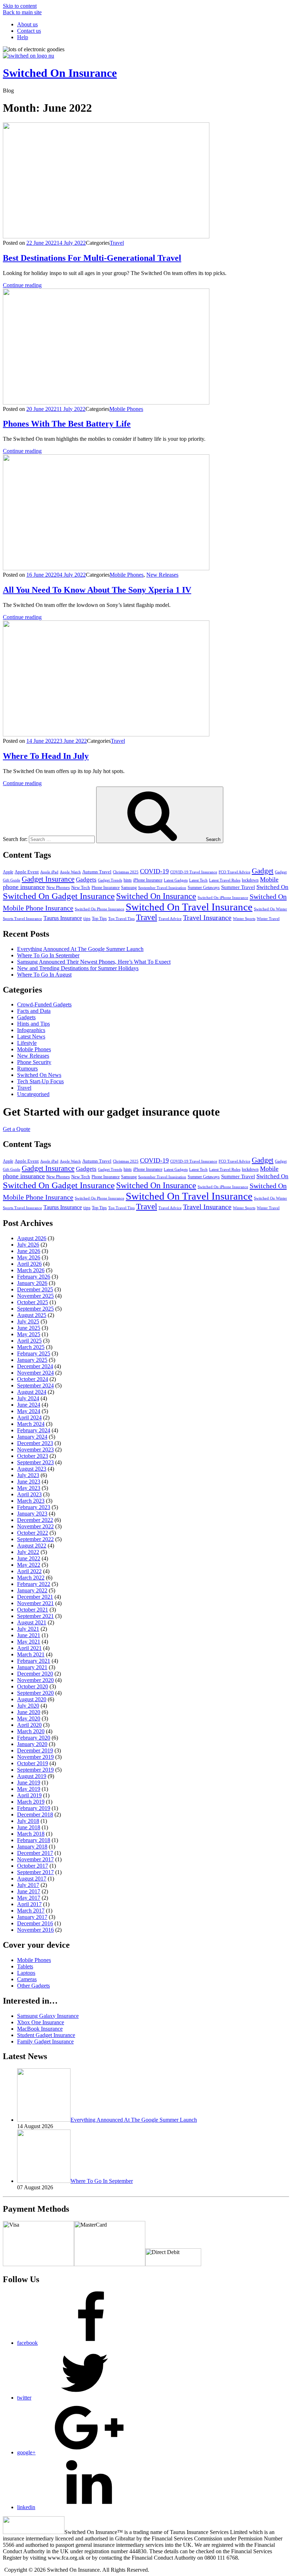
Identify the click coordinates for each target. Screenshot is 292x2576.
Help (23, 37)
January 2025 (32, 1360)
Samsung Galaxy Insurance (48, 2016)
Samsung (129, 888)
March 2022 (31, 1578)
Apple (8, 872)
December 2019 (35, 1750)
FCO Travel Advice (234, 872)
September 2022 (35, 1539)
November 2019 (35, 1757)
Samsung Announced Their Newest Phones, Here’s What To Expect (94, 962)
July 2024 (28, 1398)
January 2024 (32, 1437)
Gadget (263, 871)
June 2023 (29, 1482)
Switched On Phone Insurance (100, 909)
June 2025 (29, 1328)
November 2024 (35, 1373)
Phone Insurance (106, 888)
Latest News (31, 1036)
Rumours (27, 1069)
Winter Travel (268, 919)
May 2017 (29, 1898)
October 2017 (33, 1866)
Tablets (25, 1966)
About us (27, 24)
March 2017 (31, 1911)
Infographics (31, 1030)
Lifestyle (27, 1043)
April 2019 (29, 1795)
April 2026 (29, 1264)
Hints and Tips (33, 1024)
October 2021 (33, 1610)
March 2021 (31, 1654)
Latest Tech (198, 880)
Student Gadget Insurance (46, 2035)
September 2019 (35, 1770)
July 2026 (28, 1245)
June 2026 (29, 1251)
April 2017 (29, 1904)
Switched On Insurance (60, 73)
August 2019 (32, 1776)
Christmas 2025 (126, 872)
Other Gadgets (33, 1986)
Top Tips (99, 919)
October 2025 (33, 1302)
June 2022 (29, 1558)
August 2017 (32, 1879)
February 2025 (34, 1353)
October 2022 (33, 1533)
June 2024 (29, 1405)
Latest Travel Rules (225, 880)
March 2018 (31, 1834)
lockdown (250, 880)
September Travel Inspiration (162, 888)
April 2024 (29, 1417)
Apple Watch (70, 872)
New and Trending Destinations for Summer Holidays (78, 968)
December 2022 (35, 1520)
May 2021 (29, 1642)
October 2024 (33, 1379)
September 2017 (35, 1872)
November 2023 (35, 1450)
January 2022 (32, 1590)
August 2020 (32, 1699)
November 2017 (35, 1859)
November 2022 (35, 1526)
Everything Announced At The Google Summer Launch (80, 949)
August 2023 (32, 1469)
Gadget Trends (110, 880)
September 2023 (35, 1462)
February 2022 (34, 1584)
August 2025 (32, 1315)
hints (128, 880)
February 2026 (34, 1277)
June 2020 (29, 1712)
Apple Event (27, 872)
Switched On (272, 887)
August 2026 (32, 1238)
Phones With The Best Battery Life (67, 424)
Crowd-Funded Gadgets (44, 1004)
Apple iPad (49, 872)
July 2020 (28, 1706)
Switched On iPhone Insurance (223, 898)
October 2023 (33, 1456)
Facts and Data (34, 1011)
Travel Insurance (207, 917)
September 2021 (35, 1616)
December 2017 (35, 1853)
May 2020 (29, 1718)
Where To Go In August (44, 975)
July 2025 (28, 1321)
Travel (117, 243)
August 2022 (32, 1546)
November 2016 (35, 1930)
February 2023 (34, 1507)
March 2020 (31, 1731)
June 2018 (29, 1827)
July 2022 (28, 1552)
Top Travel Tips (121, 919)
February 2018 (34, 1840)
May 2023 (29, 1488)
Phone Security (34, 1062)
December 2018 (35, 1815)
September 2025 (35, 1309)
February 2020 (34, 1738)
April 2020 (29, 1725)
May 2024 (29, 1411)
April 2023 (29, 1494)
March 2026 (31, 1270)
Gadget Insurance (48, 879)
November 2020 (35, 1680)
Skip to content (20, 6)
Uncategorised (33, 1094)
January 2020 (32, 1744)
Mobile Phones (126, 409)
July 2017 (28, 1885)
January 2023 (32, 1514)
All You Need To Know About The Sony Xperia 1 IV (97, 590)
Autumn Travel (97, 872)
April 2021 (29, 1648)
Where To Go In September (48, 955)
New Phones (58, 887)
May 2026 (29, 1257)
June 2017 (29, 1891)
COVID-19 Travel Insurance (194, 872)
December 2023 (35, 1443)
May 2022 (29, 1565)
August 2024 (32, 1392)
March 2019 (31, 1802)
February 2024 (34, 1430)
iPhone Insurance (148, 880)
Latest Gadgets (176, 880)
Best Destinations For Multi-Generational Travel (92, 258)
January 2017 (32, 1917)
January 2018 (32, 1847)
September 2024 (35, 1385)
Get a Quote (17, 1129)
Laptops (26, 1973)
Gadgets (86, 880)
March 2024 (31, 1424)
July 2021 (28, 1629)
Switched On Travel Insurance (189, 907)
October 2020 (33, 1686)
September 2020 (35, 1693)
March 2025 (31, 1347)
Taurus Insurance (63, 918)
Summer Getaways (204, 888)
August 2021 (32, 1622)
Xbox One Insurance (41, 2022)
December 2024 (35, 1366)
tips (87, 918)
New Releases (162, 575)
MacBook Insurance (40, 2029)
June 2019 (29, 1782)
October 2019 (33, 1763)
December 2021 (35, 1597)
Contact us (29, 31)
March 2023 (31, 1501)
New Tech (81, 887)
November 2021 (35, 1603)
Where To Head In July (46, 756)
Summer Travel (238, 887)
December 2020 (35, 1674)
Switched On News (39, 1075)
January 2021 (32, 1667)
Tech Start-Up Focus (40, 1081)
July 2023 (28, 1475)
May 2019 (29, 1789)
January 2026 (32, 1283)
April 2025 (29, 1341)
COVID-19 (154, 871)
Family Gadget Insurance (45, 2041)
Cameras (27, 1979)
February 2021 (34, 1661)
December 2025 (35, 1289)
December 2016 (35, 1923)
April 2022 (29, 1571)
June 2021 (29, 1635)
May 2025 (29, 1334)
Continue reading (22, 285)
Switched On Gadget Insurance (59, 896)
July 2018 (28, 1821)
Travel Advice (170, 919)
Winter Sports (244, 919)
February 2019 (34, 1808)
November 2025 (35, 1296)
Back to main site (22, 12)
